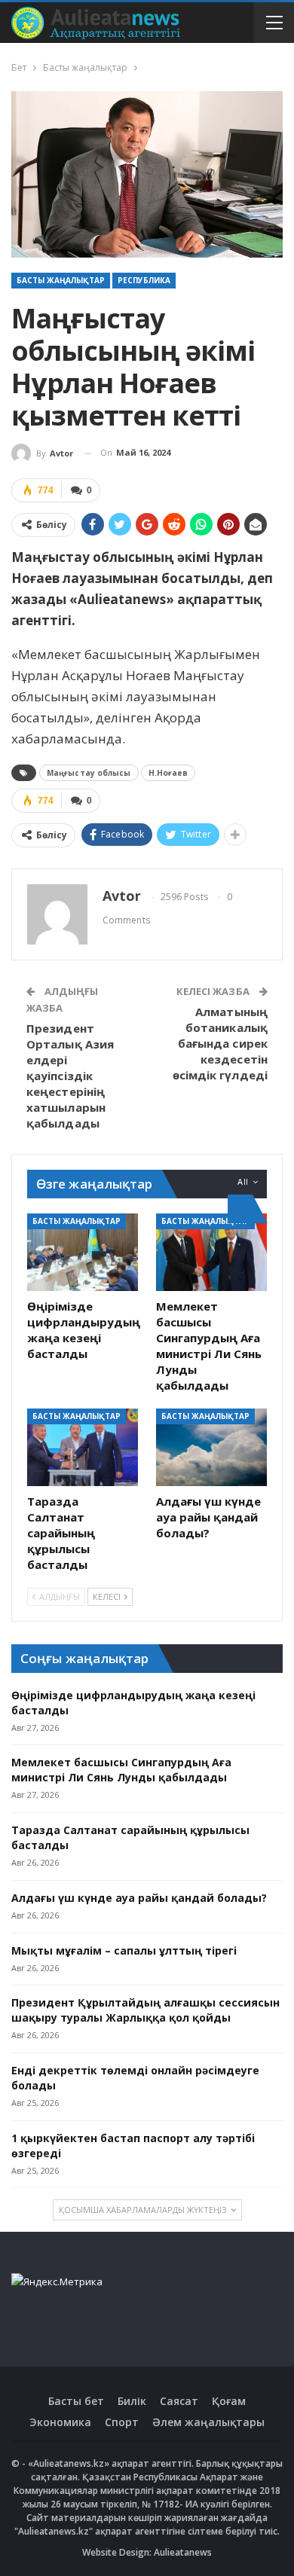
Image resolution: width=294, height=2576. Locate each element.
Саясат (179, 2401)
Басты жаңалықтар (61, 280)
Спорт (122, 2422)
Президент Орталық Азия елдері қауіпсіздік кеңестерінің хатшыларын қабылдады (70, 1076)
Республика (144, 280)
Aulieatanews (183, 2552)
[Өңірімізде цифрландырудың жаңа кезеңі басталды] (83, 1252)
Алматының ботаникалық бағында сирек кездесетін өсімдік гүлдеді (220, 1043)
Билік (132, 2401)
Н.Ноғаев (168, 773)
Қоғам (229, 2401)
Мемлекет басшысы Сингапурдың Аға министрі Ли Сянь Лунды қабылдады (121, 1770)
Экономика (60, 2422)
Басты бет (76, 2401)
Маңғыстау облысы (89, 773)
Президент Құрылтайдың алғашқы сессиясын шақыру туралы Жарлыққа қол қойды (145, 2010)
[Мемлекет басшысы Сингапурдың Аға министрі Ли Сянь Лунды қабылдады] (211, 1252)
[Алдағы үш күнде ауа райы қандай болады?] (211, 1447)
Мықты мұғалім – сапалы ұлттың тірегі (124, 1950)
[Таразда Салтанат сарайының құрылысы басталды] (83, 1447)
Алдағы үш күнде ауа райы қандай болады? (139, 1898)
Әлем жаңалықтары (208, 2422)
